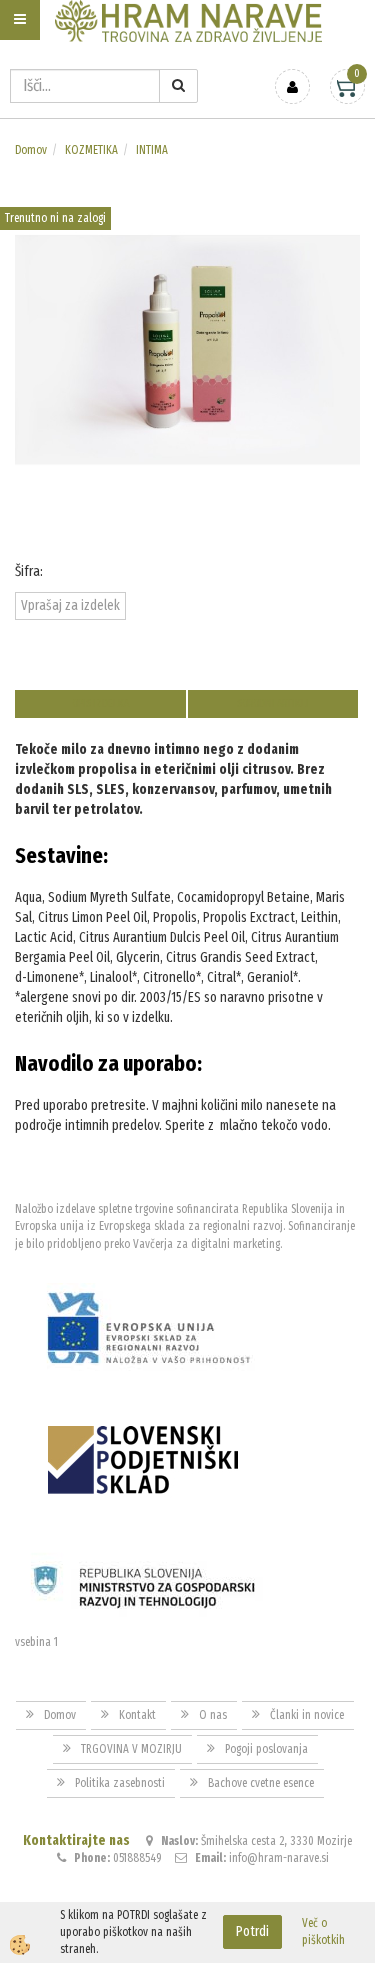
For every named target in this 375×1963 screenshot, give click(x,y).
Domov (31, 150)
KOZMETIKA (91, 150)
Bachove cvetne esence (261, 1783)
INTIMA (152, 150)
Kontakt (137, 1715)
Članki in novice (307, 1715)
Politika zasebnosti (120, 1783)
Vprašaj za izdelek (70, 605)
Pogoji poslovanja (266, 1749)
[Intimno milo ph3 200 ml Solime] (187, 348)
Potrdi (252, 1931)
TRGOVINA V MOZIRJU (131, 1749)
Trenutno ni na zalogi (55, 218)
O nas (213, 1715)
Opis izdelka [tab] (100, 703)
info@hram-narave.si (279, 1858)
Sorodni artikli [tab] (273, 703)
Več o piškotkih (323, 1931)
